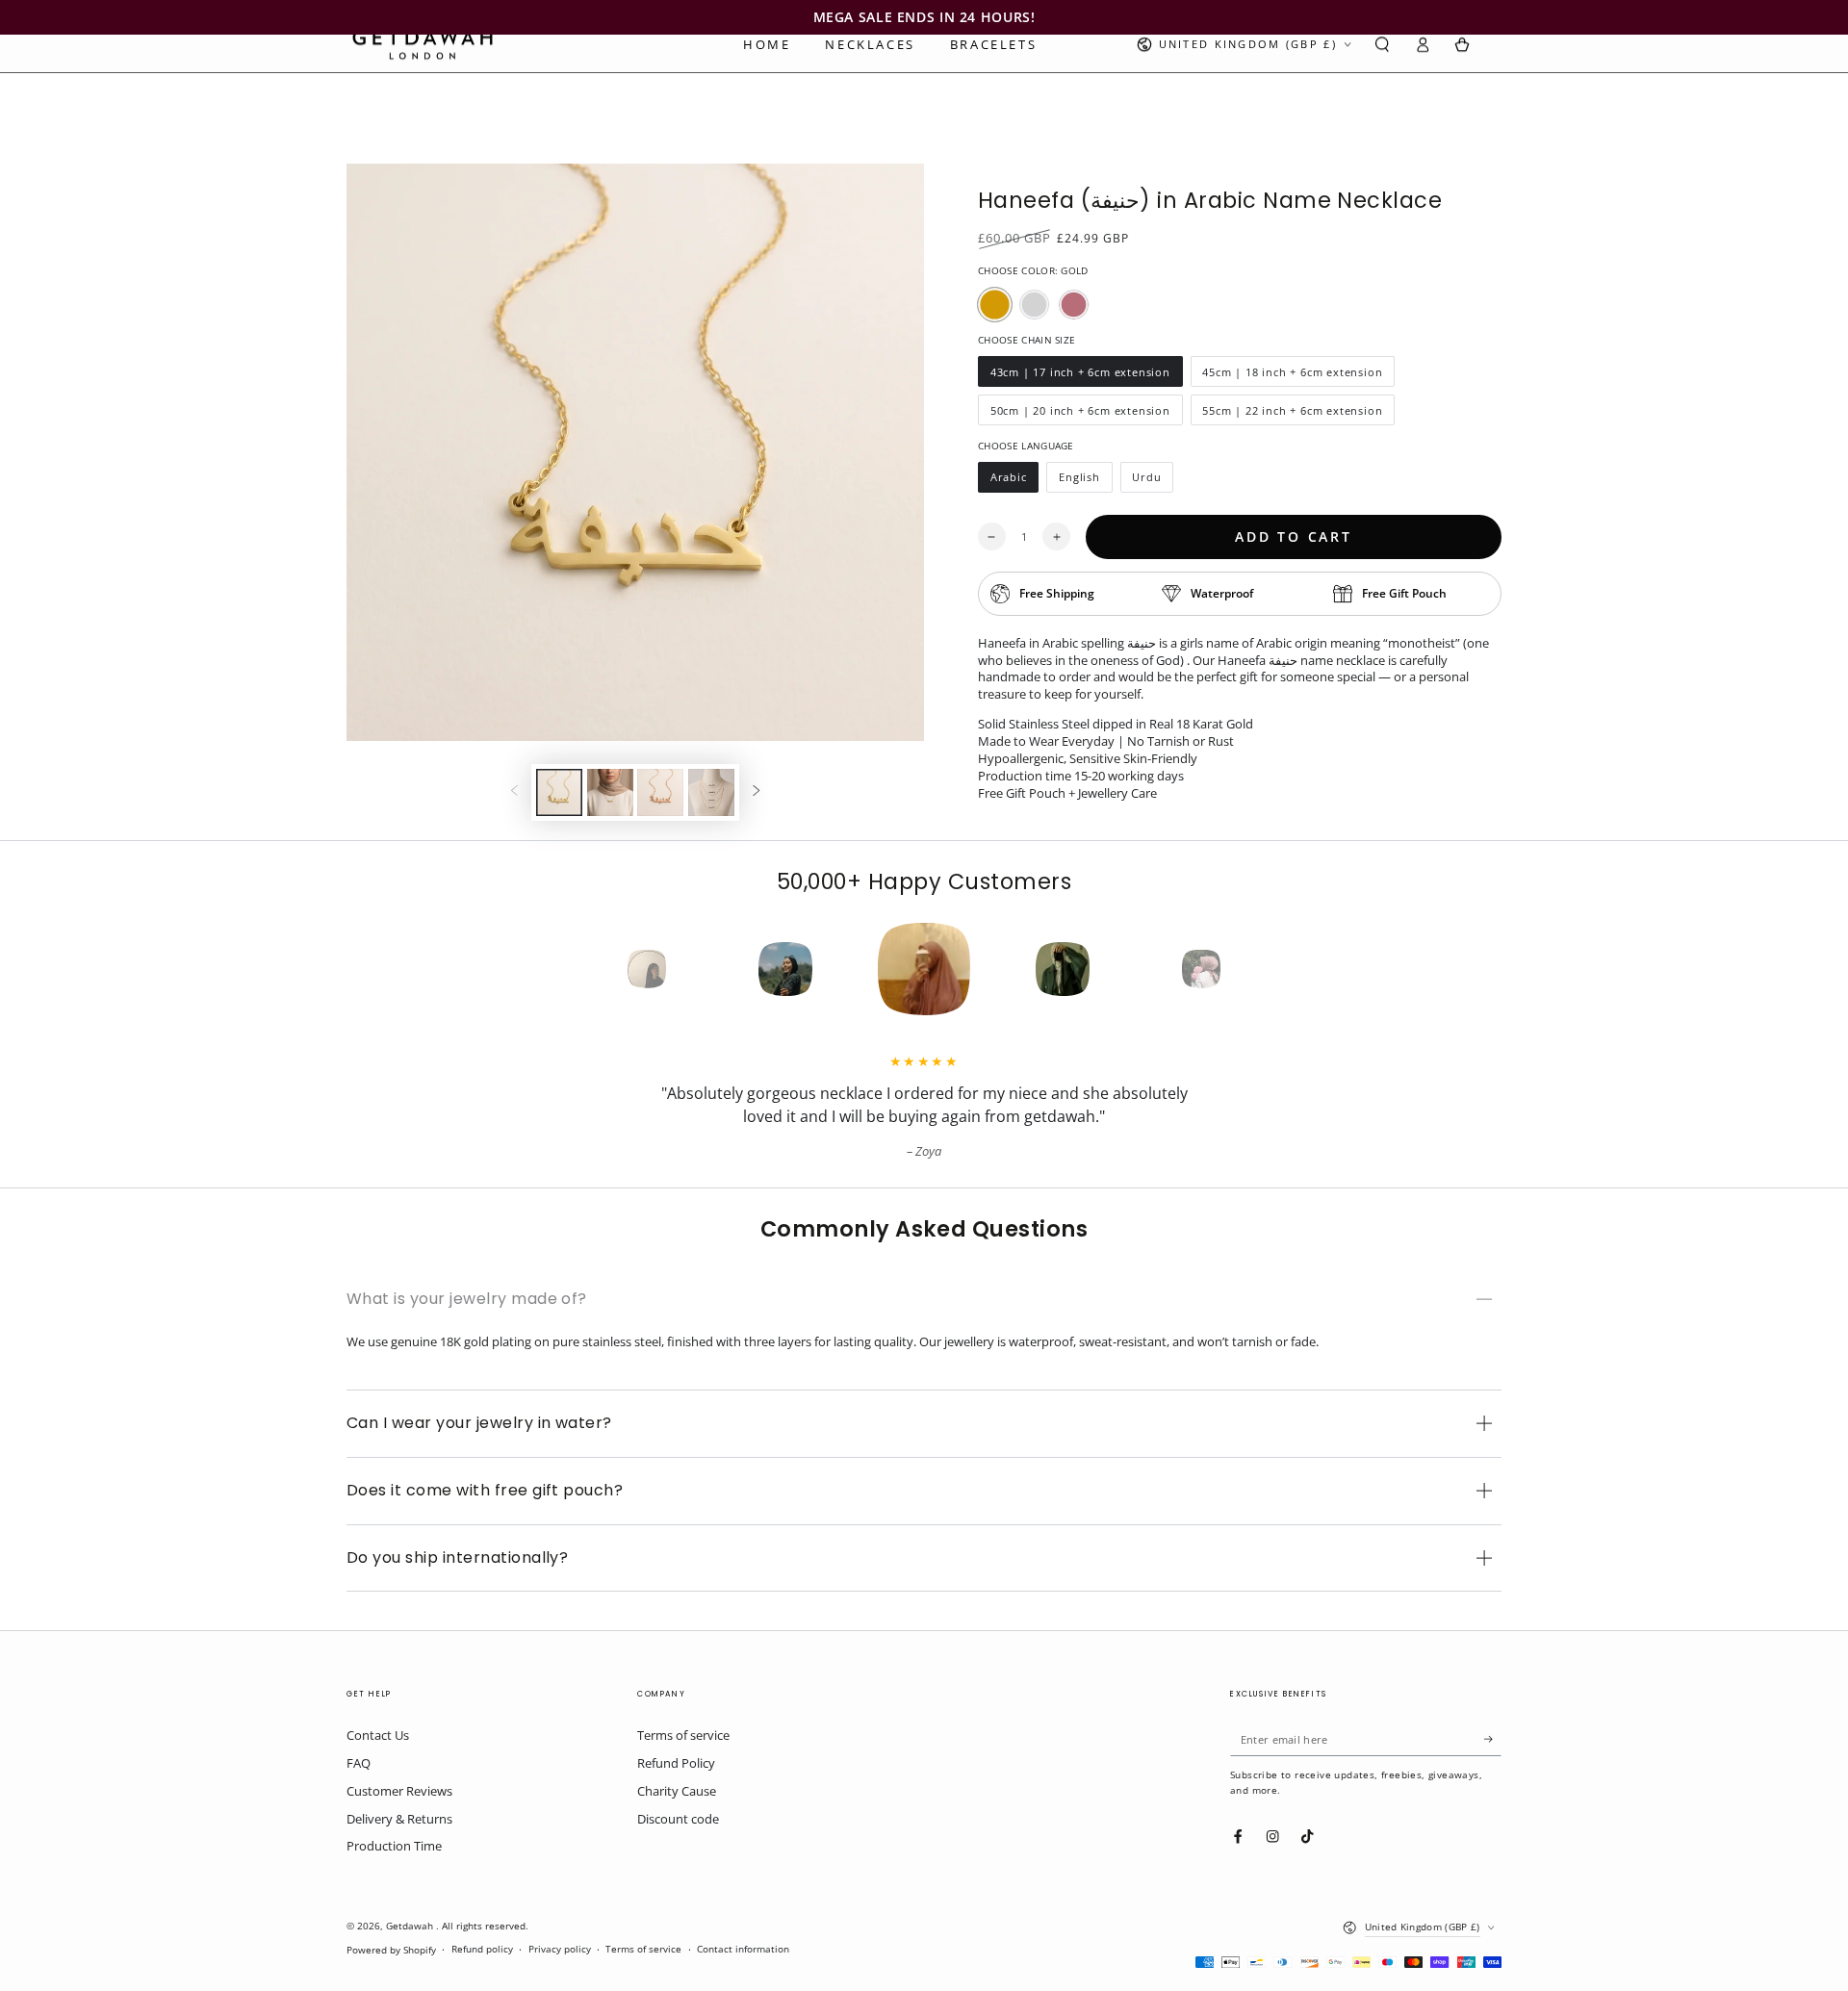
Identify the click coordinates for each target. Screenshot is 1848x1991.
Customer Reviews (399, 1791)
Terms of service (683, 1735)
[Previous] (612, 969)
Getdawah (411, 1926)
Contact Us (378, 1735)
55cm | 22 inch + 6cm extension (1293, 414)
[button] (1382, 45)
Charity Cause (677, 1791)
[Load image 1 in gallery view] (559, 792)
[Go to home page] (423, 44)
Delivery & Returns (399, 1819)
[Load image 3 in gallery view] (660, 792)
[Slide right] (756, 792)
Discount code (678, 1819)
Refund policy (482, 1949)
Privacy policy (560, 1949)
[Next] (1236, 969)
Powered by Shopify (391, 1950)
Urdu (1153, 481)
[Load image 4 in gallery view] (711, 792)
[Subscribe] (1493, 1738)
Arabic (1014, 481)
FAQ (359, 1763)
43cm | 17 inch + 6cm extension (1080, 376)
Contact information (743, 1949)
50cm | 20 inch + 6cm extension (1080, 414)
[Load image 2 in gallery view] (610, 792)
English (1085, 481)
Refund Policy (676, 1763)
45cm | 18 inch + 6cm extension (1293, 376)
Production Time (394, 1846)
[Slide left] (514, 792)
